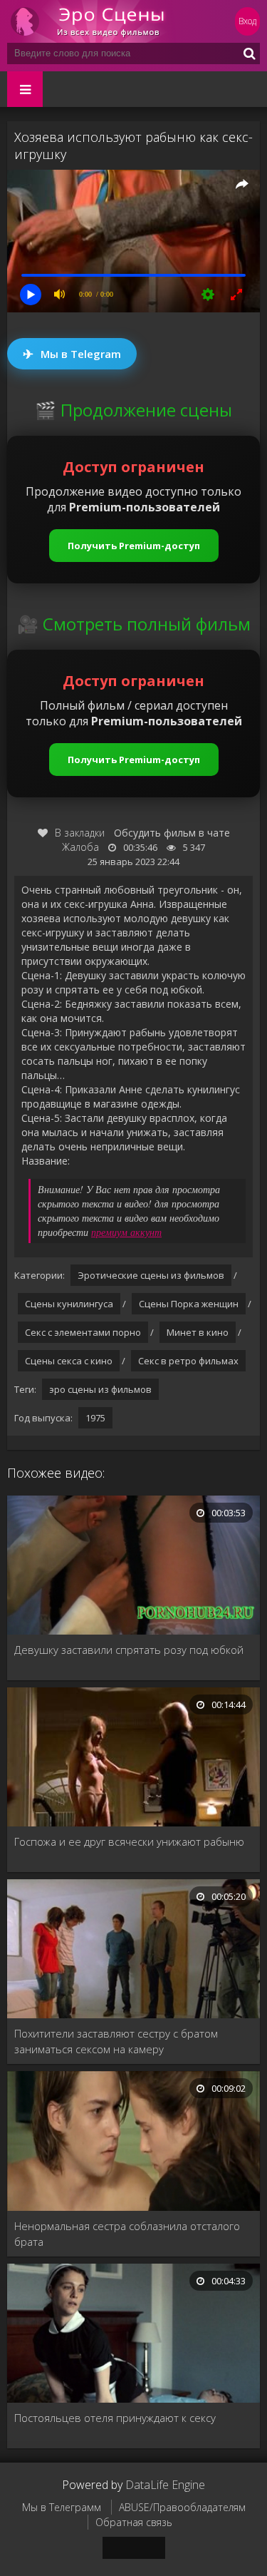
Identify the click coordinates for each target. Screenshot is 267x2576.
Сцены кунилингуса (69, 1304)
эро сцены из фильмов (100, 1389)
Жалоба (80, 847)
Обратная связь (134, 2522)
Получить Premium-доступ (134, 546)
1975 (95, 1418)
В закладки (80, 833)
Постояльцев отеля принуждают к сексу (115, 2418)
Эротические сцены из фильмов (151, 1275)
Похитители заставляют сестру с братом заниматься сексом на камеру (116, 2041)
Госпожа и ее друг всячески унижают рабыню (129, 1841)
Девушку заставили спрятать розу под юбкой (129, 1650)
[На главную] (93, 21)
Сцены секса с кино (69, 1361)
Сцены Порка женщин (189, 1304)
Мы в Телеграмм (62, 2507)
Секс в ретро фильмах (188, 1361)
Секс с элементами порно (83, 1332)
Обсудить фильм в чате (172, 833)
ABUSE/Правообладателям (182, 2507)
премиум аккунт (126, 1232)
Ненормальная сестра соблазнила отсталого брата (127, 2234)
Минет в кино (198, 1332)
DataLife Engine (165, 2485)
